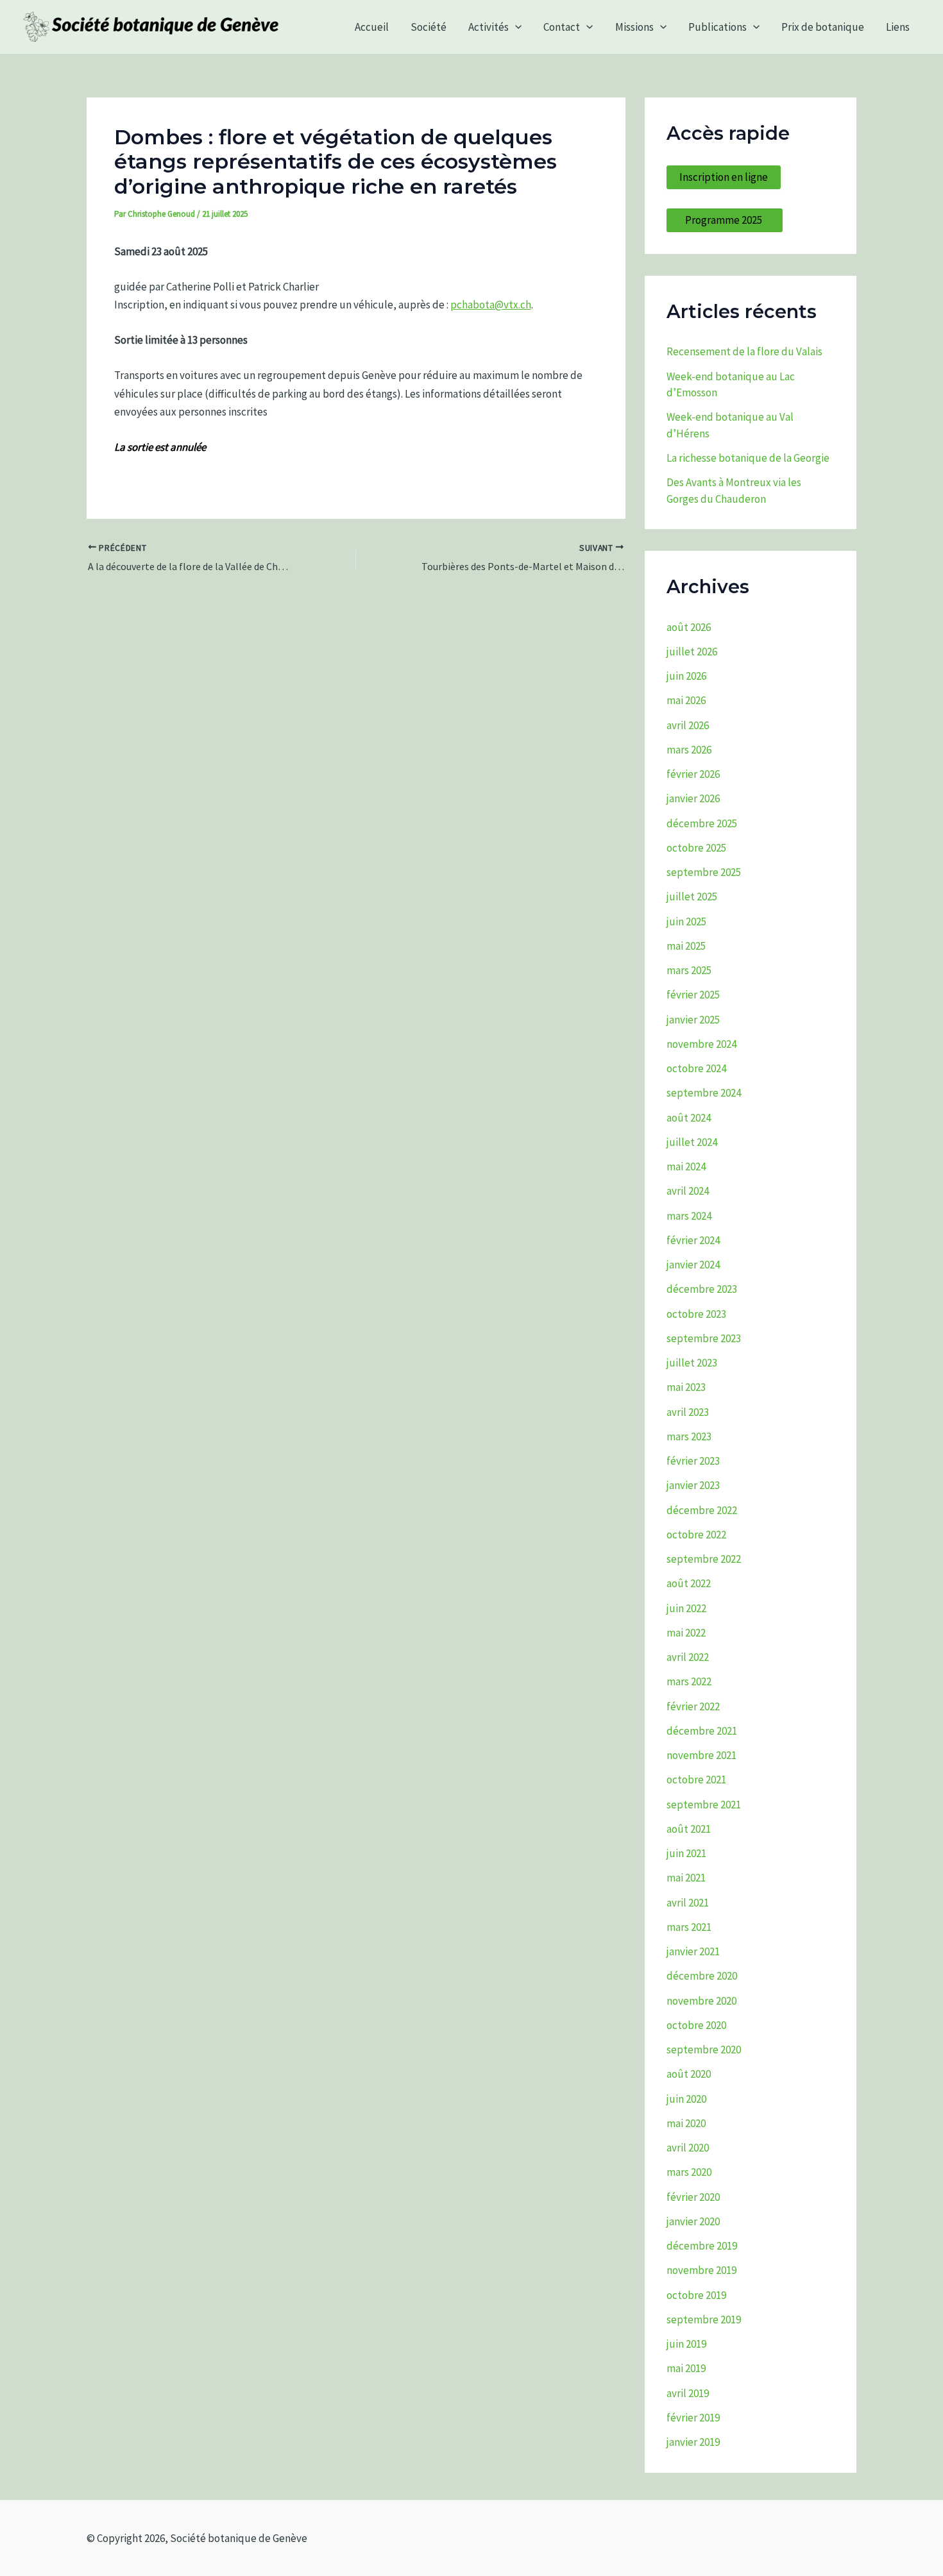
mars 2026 (689, 750)
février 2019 (693, 2418)
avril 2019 (688, 2393)
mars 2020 (689, 2172)
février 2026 (693, 774)
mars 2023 (689, 1436)
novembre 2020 (701, 2001)
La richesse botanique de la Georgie (748, 458)
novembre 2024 (701, 1044)
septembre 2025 (704, 872)
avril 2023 (688, 1412)
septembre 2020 (704, 2050)
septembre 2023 (704, 1338)
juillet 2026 (692, 652)
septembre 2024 (704, 1093)
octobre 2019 (696, 2295)
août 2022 (689, 1583)
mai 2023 (686, 1387)
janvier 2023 (693, 1485)
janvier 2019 (693, 2442)
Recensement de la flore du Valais (744, 351)
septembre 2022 (704, 1559)
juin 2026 (686, 676)
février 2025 (693, 995)
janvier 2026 (693, 798)
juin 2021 (686, 1853)
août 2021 (689, 1829)
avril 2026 (688, 725)
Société (429, 27)
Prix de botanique (823, 27)
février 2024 (693, 1240)
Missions (634, 27)
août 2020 (689, 2074)
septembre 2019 (704, 2319)
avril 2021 (688, 1903)
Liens (898, 27)
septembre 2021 (704, 1805)
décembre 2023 (702, 1289)
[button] (515, 27)
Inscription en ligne (724, 177)
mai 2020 (686, 2123)
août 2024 (689, 1118)
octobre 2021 (696, 1780)
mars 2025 (689, 970)
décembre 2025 (702, 823)
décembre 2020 (702, 1976)
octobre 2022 (696, 1535)
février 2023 (693, 1461)
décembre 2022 (702, 1510)
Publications (718, 27)
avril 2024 (688, 1191)
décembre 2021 (702, 1731)
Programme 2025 (725, 220)
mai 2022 (686, 1633)
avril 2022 (688, 1657)
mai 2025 (686, 946)
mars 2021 (689, 1927)
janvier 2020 (693, 2221)
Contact (562, 27)
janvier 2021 (693, 1951)
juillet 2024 (692, 1142)
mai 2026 (686, 700)
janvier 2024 (693, 1265)
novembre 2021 (701, 1755)
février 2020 (693, 2197)
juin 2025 (686, 922)
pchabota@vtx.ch (491, 305)
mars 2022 (689, 1681)
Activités (488, 27)
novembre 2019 (701, 2270)
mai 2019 (686, 2368)
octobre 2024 (696, 1068)
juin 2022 (686, 1608)
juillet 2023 (692, 1363)
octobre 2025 (696, 848)
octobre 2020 (696, 2025)
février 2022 (693, 1706)
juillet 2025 (692, 897)
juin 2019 (686, 2344)
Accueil (372, 27)
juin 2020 (686, 2099)
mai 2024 (686, 1166)
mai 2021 (686, 1878)
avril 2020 (688, 2148)
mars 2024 (689, 1216)
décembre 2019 (702, 2246)
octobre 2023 (696, 1314)
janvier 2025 (693, 1020)
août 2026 (689, 627)
